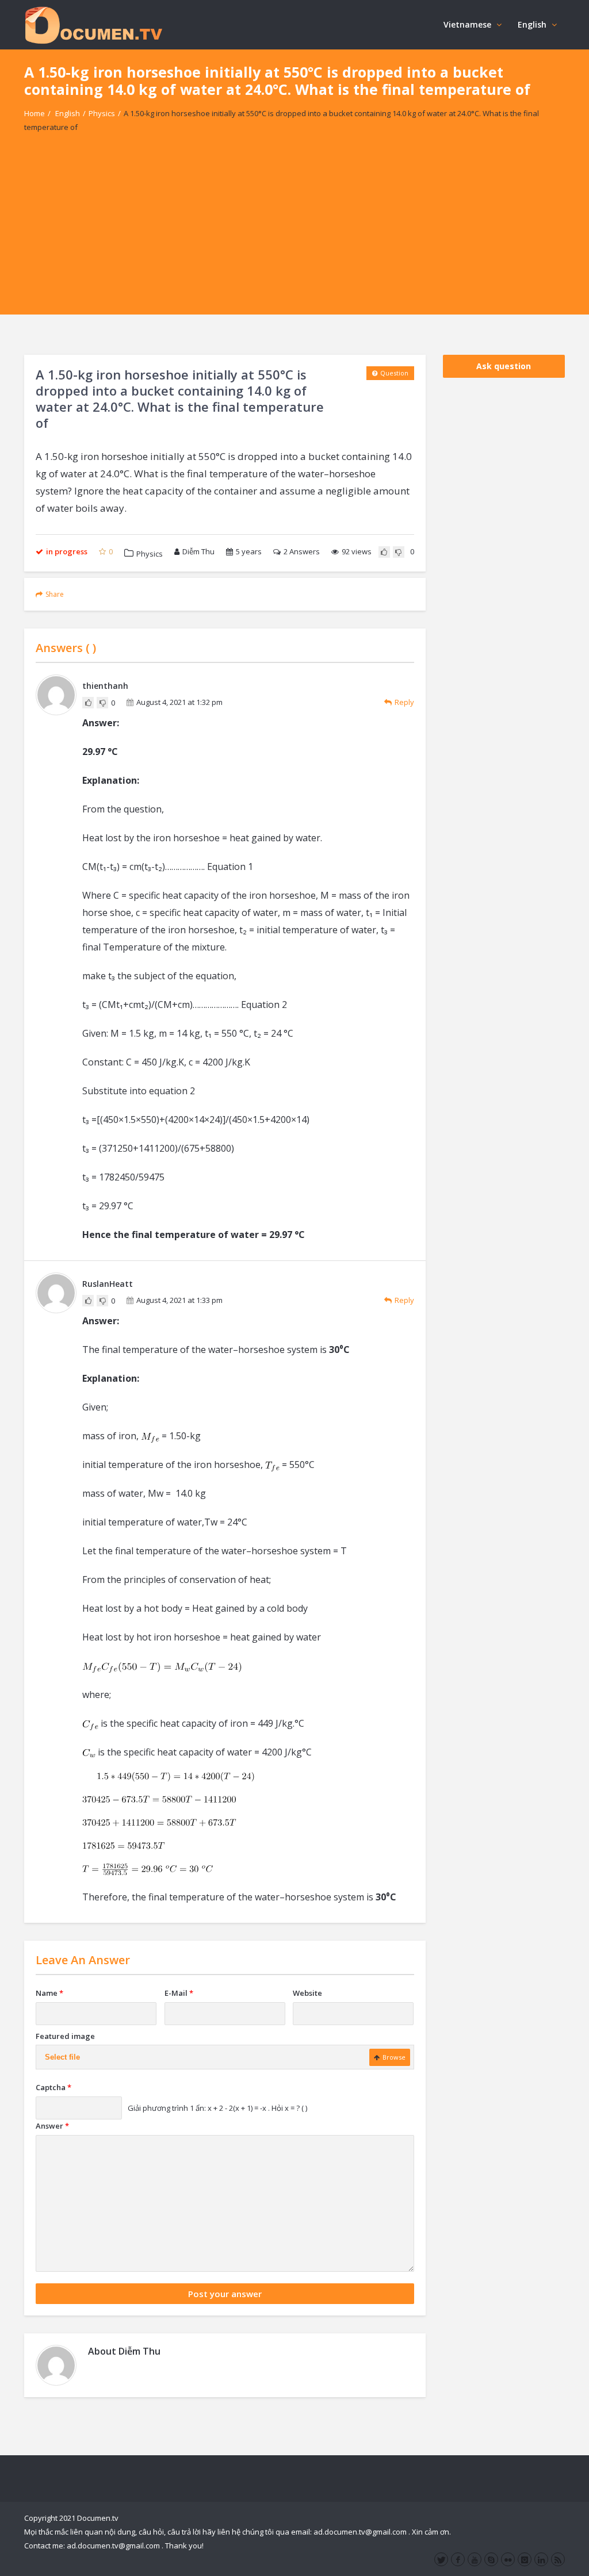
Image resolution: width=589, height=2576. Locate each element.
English (532, 24)
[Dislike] (399, 552)
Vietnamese (467, 24)
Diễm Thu (198, 551)
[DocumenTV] (93, 24)
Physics (102, 113)
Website (307, 1993)
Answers (302, 551)
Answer (52, 2126)
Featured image (65, 2036)
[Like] (384, 552)
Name (49, 1993)
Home (35, 113)
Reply (404, 702)
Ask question (504, 366)
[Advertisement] (294, 234)
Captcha (53, 2087)
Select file (62, 2057)
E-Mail (179, 1993)
